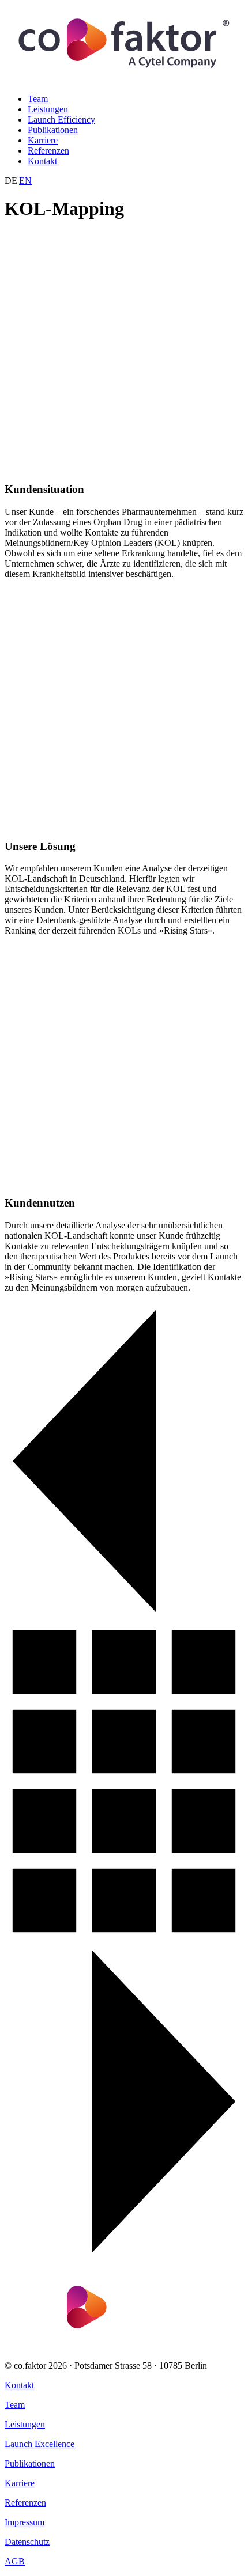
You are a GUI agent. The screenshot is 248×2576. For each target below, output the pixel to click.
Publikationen (53, 130)
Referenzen (48, 151)
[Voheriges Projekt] (124, 1617)
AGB (15, 2561)
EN (25, 181)
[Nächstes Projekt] (124, 2257)
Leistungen (48, 109)
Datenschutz (27, 2542)
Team (38, 99)
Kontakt (42, 161)
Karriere (43, 140)
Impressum (25, 2522)
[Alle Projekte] (124, 1937)
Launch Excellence (40, 2444)
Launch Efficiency (61, 119)
